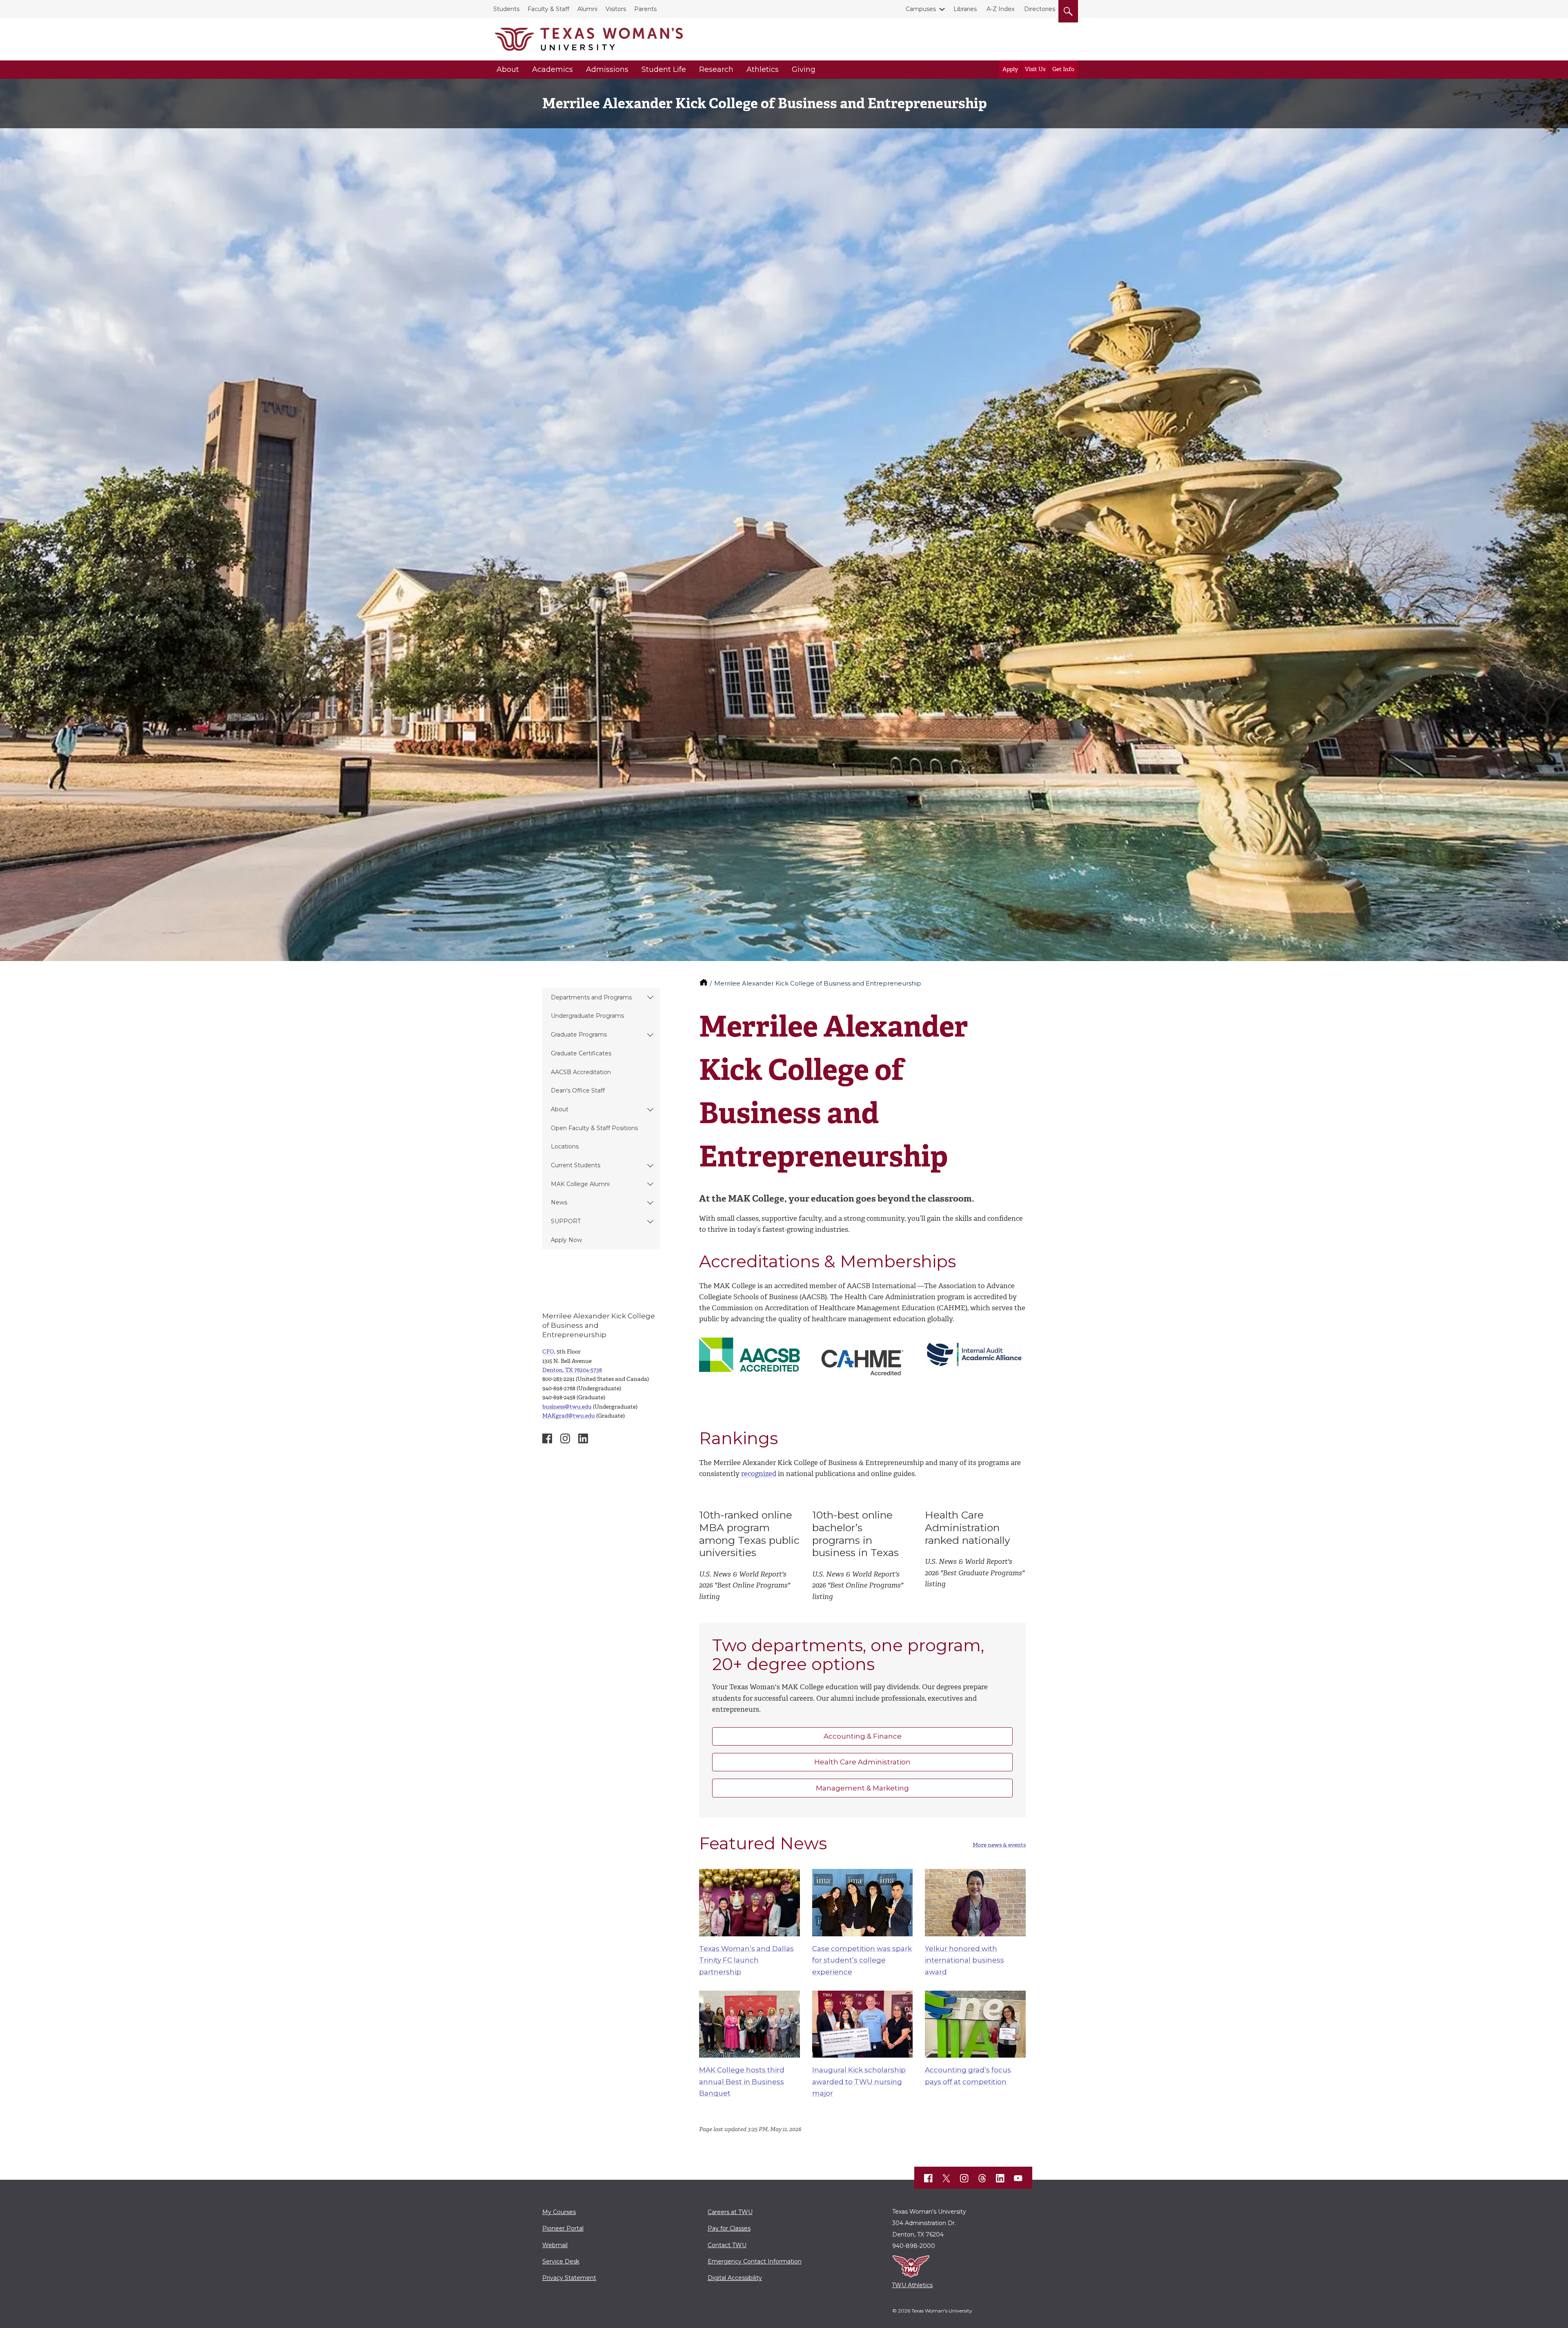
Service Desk (561, 2261)
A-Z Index (1000, 9)
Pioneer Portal (563, 2228)
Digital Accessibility (735, 2278)
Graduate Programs (579, 1035)
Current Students (576, 1165)
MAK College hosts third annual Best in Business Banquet (742, 2082)
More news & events (999, 1845)
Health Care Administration (862, 1762)
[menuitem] (601, 998)
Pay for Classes (729, 2228)
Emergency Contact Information (755, 2261)
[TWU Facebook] (929, 2178)
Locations (565, 1146)
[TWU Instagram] (964, 2178)
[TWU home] (704, 983)
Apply (1010, 69)
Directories (1040, 9)
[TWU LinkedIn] (1000, 2178)
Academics (552, 69)
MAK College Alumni (580, 1184)
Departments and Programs (591, 997)
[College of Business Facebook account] (547, 1438)
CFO (548, 1352)
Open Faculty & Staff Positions (594, 1128)
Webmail (555, 2245)
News (559, 1202)
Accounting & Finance (863, 1736)
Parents (645, 9)
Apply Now (566, 1240)
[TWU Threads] (982, 2178)
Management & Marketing (862, 1788)
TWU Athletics (912, 2285)
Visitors (616, 9)
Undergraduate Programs (587, 1016)
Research (716, 69)
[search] (1068, 10)
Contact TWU (727, 2245)
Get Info (1063, 69)
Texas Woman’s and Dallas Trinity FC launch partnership (746, 1960)
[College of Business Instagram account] (565, 1438)
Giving (804, 69)
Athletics (763, 69)
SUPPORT (566, 1221)
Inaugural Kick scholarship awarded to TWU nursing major (859, 2082)
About (508, 69)
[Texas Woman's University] (589, 39)
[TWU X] (947, 2178)
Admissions (607, 69)
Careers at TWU (730, 2212)
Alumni (587, 9)
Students (506, 9)
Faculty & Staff (548, 9)
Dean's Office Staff (578, 1090)
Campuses (921, 9)
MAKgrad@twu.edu (569, 1416)
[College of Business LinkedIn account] (583, 1438)
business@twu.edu (567, 1407)
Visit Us (1035, 69)
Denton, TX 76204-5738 (572, 1370)
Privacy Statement (569, 2278)
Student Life (664, 69)
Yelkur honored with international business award (964, 1960)
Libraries (965, 9)
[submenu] (650, 998)
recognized (759, 1474)
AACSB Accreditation (581, 1072)
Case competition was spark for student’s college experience (862, 1960)
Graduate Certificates (581, 1053)
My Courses (559, 2212)
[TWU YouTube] (1018, 2178)
